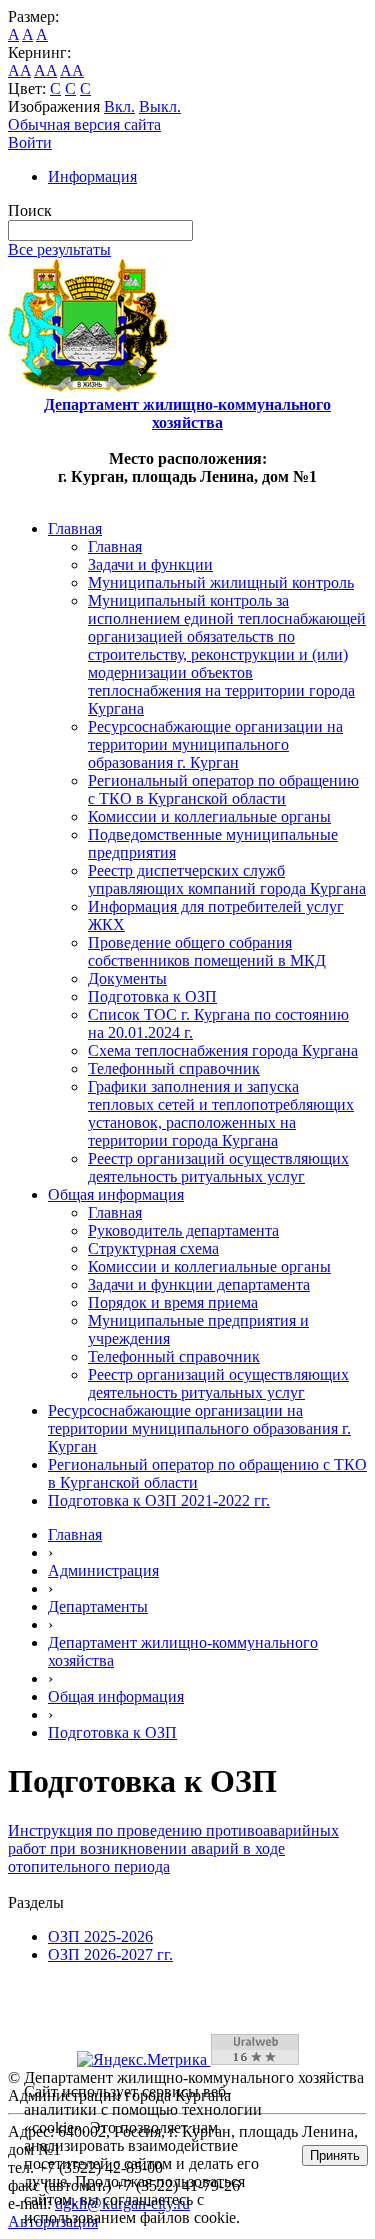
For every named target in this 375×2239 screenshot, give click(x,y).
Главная (75, 528)
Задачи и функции (150, 564)
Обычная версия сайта (84, 124)
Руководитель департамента (183, 1230)
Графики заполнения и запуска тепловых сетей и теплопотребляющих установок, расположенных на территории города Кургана (221, 1113)
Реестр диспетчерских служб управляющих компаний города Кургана (227, 879)
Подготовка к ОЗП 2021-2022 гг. (159, 1500)
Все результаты (59, 249)
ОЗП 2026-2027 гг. (110, 1954)
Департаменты (98, 1606)
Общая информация (116, 1194)
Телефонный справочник (174, 1068)
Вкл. (119, 106)
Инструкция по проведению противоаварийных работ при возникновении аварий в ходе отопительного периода (173, 1848)
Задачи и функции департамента (199, 1284)
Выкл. (160, 106)
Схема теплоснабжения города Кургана (223, 1050)
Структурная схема (153, 1248)
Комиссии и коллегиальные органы (209, 816)
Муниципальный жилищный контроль (221, 582)
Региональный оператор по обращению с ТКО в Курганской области (223, 789)
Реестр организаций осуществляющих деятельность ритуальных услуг (218, 1167)
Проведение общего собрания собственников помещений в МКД (207, 951)
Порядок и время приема (173, 1302)
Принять (335, 2155)
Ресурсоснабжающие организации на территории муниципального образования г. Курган (215, 744)
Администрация (103, 1570)
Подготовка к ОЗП (152, 996)
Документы (127, 978)
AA (19, 70)
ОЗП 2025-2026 (100, 1936)
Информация (92, 176)
